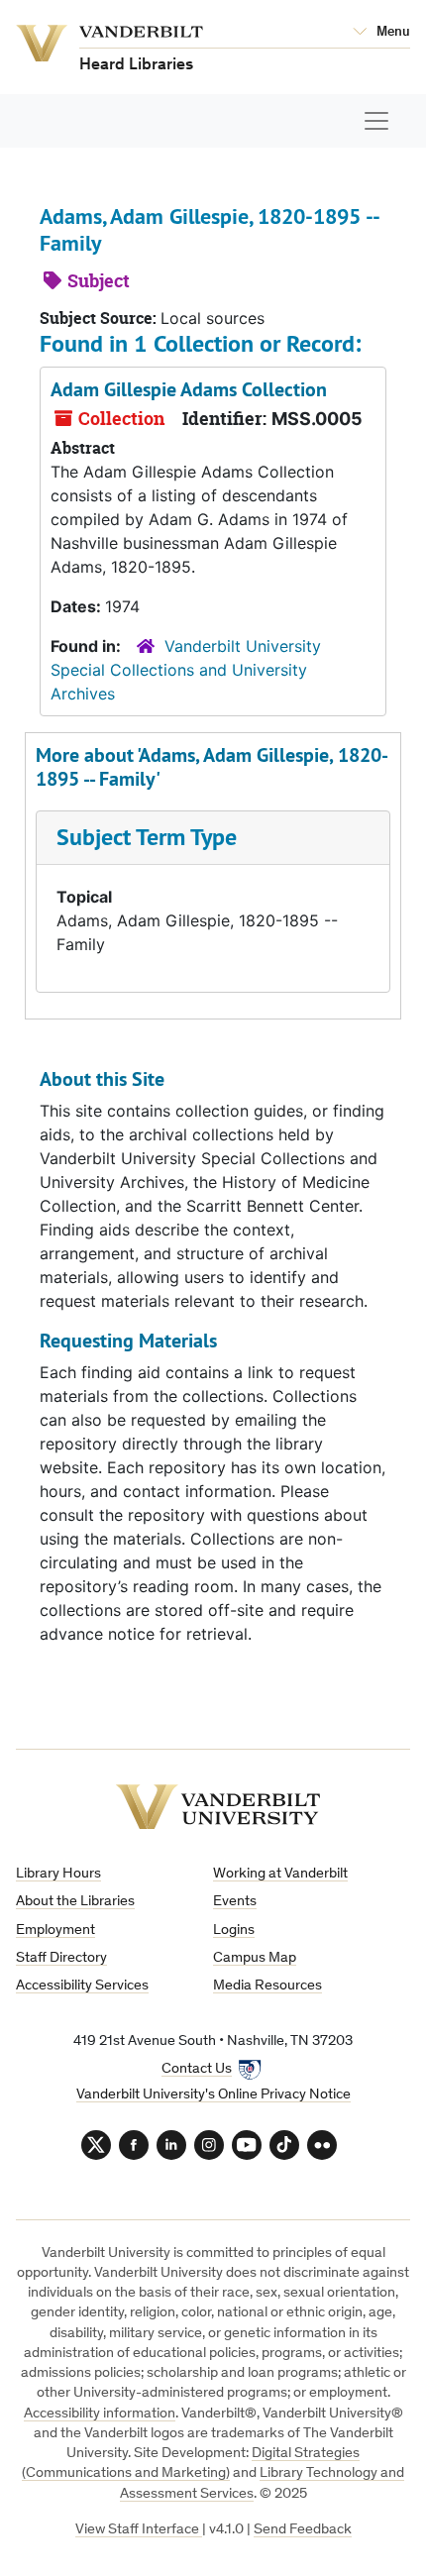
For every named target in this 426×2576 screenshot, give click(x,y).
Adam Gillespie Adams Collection (189, 389)
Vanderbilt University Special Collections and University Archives (186, 670)
